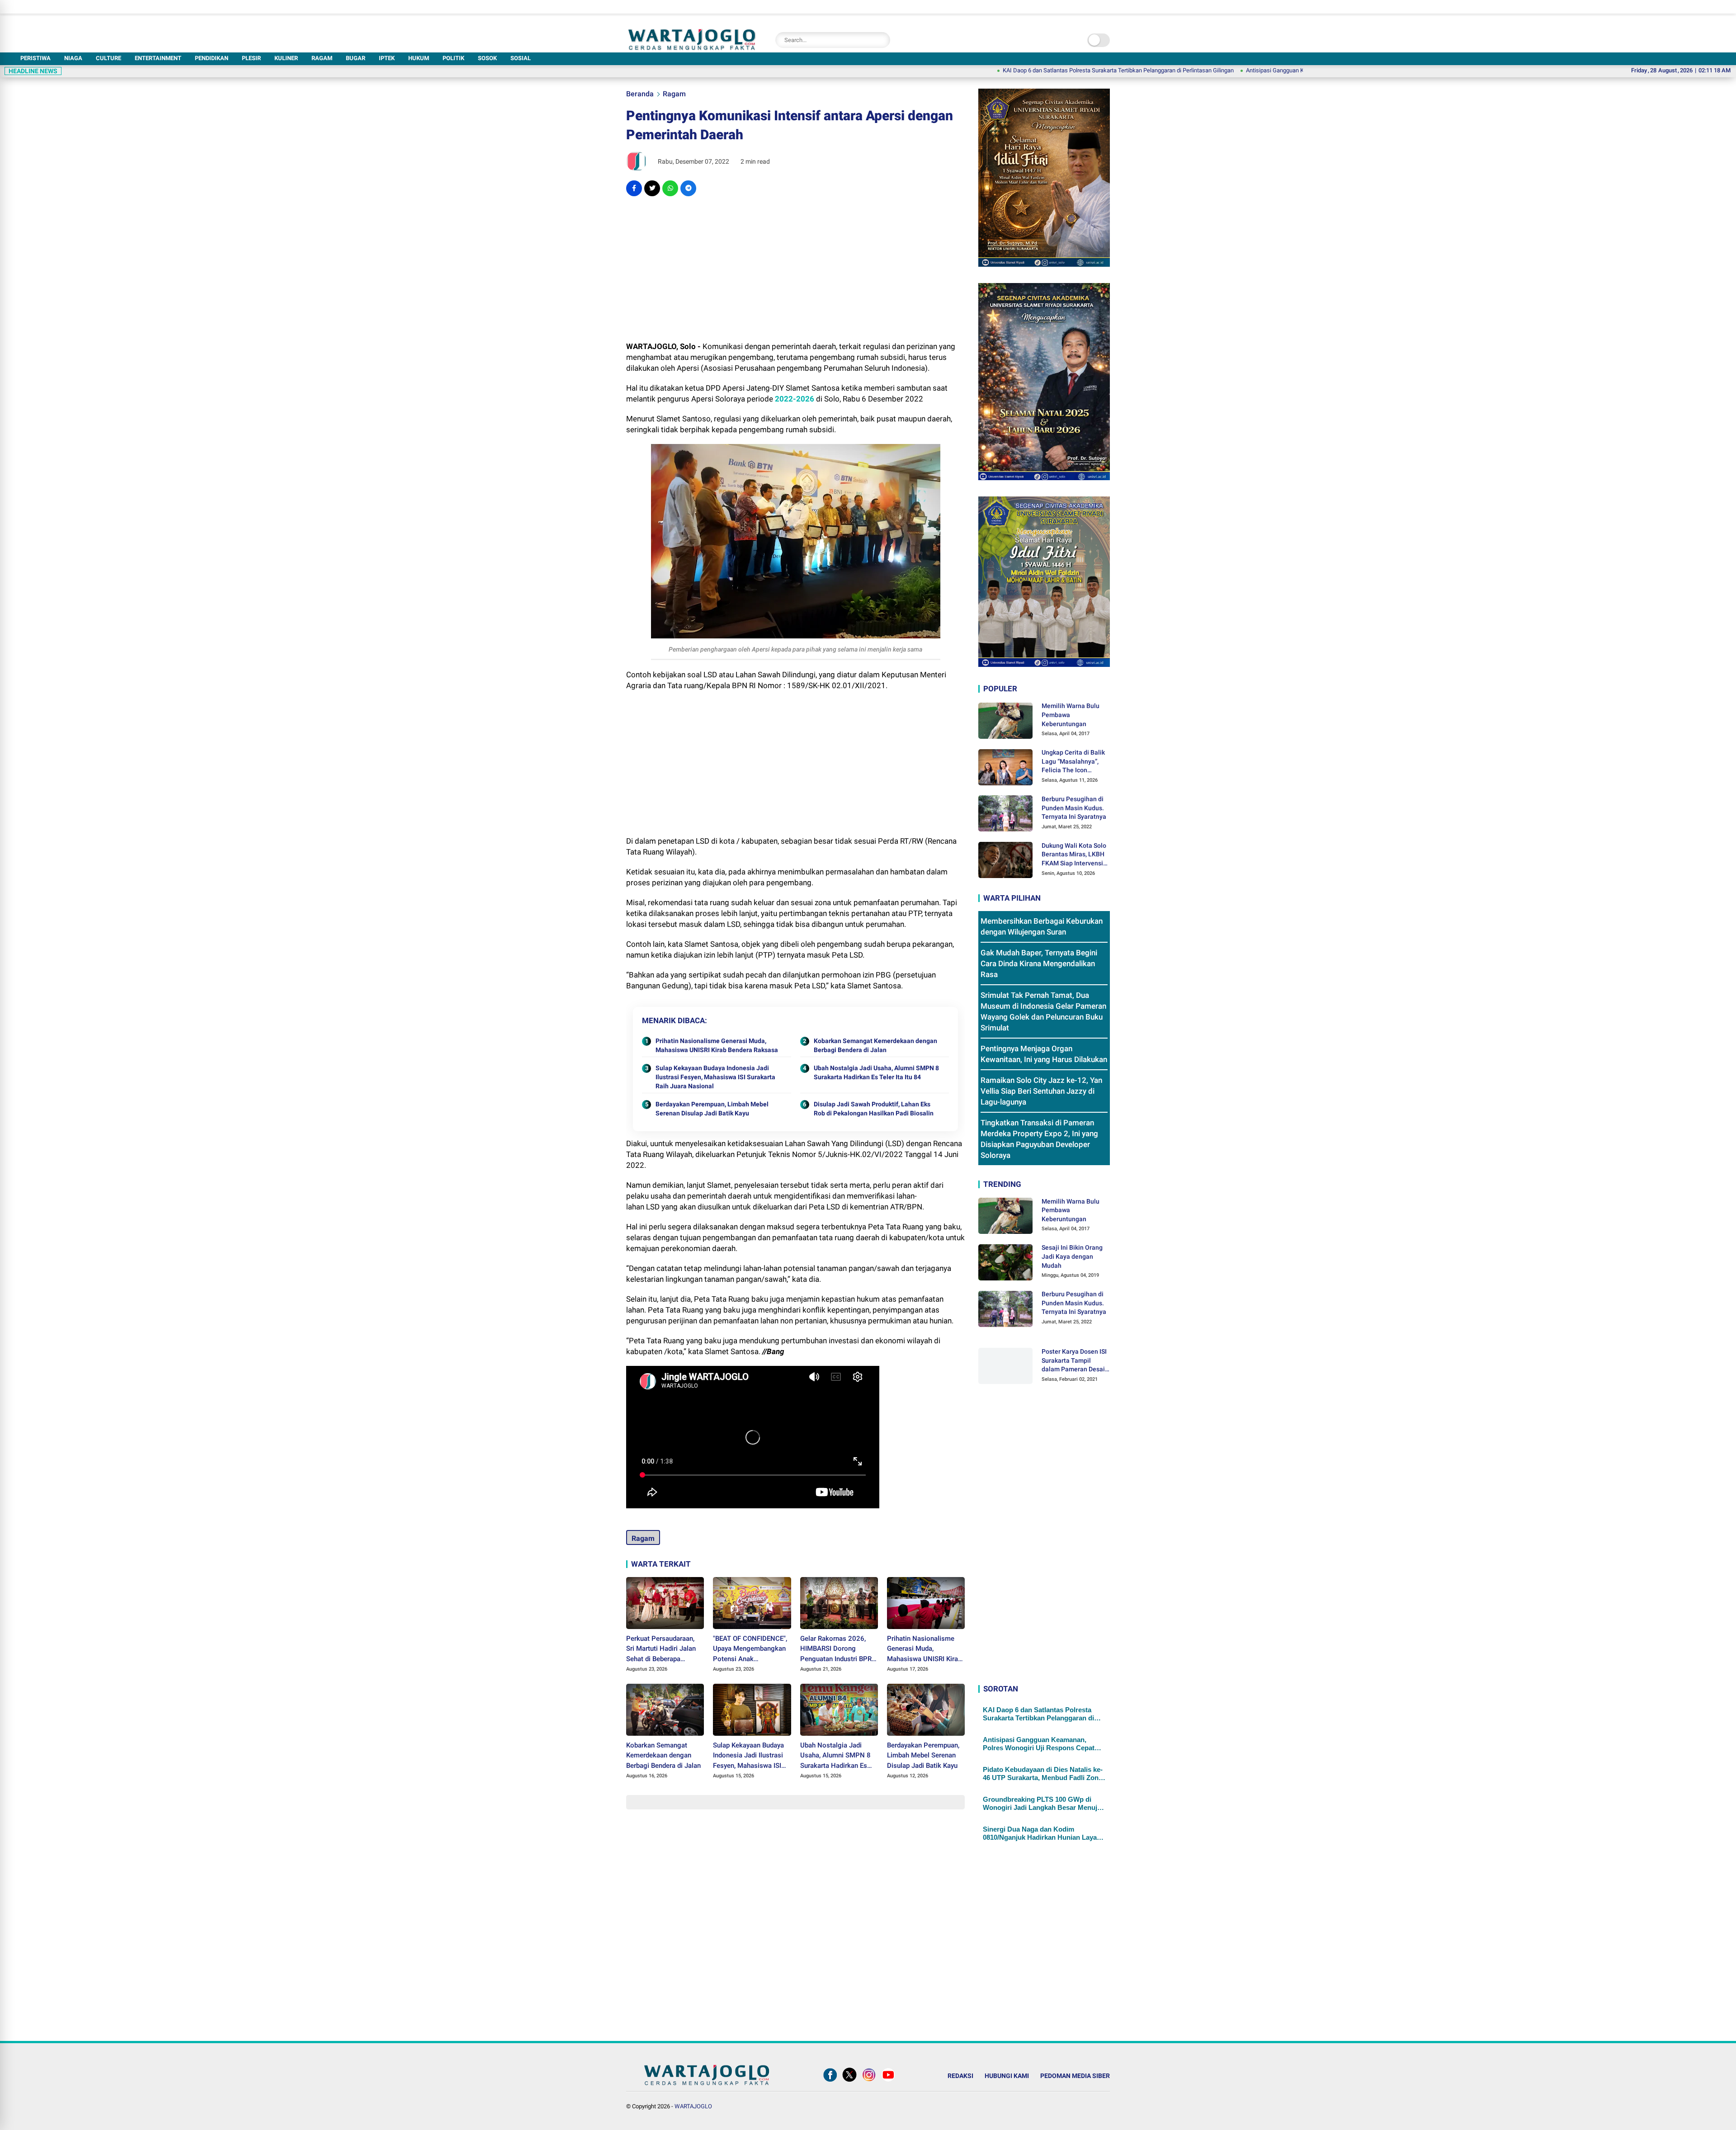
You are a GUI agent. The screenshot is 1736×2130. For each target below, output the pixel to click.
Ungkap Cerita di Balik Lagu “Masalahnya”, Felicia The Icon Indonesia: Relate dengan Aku (1073, 762)
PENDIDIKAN (212, 58)
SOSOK (487, 58)
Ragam (674, 94)
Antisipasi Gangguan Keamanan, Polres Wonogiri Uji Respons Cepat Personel (1225, 70)
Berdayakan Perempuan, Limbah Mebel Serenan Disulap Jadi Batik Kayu (712, 1109)
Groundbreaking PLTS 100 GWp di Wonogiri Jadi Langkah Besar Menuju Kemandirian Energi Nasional (1042, 1804)
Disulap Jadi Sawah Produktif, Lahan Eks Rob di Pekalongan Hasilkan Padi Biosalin (874, 1109)
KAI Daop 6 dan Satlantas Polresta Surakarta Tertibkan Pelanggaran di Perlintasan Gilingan (999, 70)
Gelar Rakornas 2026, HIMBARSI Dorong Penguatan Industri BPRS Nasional (838, 1649)
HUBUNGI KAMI (1007, 2076)
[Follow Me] (849, 2082)
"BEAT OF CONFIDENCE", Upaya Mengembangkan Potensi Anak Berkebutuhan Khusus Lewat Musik (750, 1649)
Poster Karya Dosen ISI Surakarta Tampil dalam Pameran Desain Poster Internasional (1075, 1361)
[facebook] (634, 188)
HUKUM (419, 58)
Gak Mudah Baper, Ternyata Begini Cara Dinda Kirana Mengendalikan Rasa (1039, 963)
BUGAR (356, 58)
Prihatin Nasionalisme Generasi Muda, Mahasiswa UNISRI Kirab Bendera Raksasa (717, 1045)
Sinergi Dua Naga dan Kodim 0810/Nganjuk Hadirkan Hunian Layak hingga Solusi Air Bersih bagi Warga (1042, 1833)
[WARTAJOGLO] (692, 47)
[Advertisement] (795, 269)
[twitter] (652, 188)
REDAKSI (960, 2076)
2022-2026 (795, 399)
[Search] (881, 40)
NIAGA (73, 58)
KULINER (286, 58)
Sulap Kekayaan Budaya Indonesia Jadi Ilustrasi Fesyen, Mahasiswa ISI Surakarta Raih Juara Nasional (715, 1077)
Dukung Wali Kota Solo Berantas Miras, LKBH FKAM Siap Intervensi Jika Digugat (1074, 855)
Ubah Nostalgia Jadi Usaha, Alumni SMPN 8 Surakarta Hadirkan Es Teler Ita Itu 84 (876, 1072)
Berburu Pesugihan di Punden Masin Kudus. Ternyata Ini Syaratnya (1074, 808)
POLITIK (453, 58)
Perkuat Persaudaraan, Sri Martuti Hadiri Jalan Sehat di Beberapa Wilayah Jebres (661, 1649)
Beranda (640, 94)
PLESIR (251, 58)
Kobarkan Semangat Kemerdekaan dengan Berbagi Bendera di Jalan (875, 1045)
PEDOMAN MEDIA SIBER (1075, 2076)
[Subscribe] (888, 2082)
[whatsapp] (670, 188)
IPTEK (387, 58)
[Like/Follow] (830, 2082)
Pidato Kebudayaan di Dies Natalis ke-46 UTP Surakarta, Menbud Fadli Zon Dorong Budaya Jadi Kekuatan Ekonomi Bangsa (1043, 1774)
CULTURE (108, 58)
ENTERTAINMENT (158, 58)
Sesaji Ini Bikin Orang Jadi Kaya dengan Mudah (1072, 1256)
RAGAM (322, 58)
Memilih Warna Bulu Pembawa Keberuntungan (1071, 715)
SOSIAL (521, 58)
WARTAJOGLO (693, 2106)
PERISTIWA (35, 58)
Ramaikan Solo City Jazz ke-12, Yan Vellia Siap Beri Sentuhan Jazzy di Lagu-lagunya (1041, 1091)
